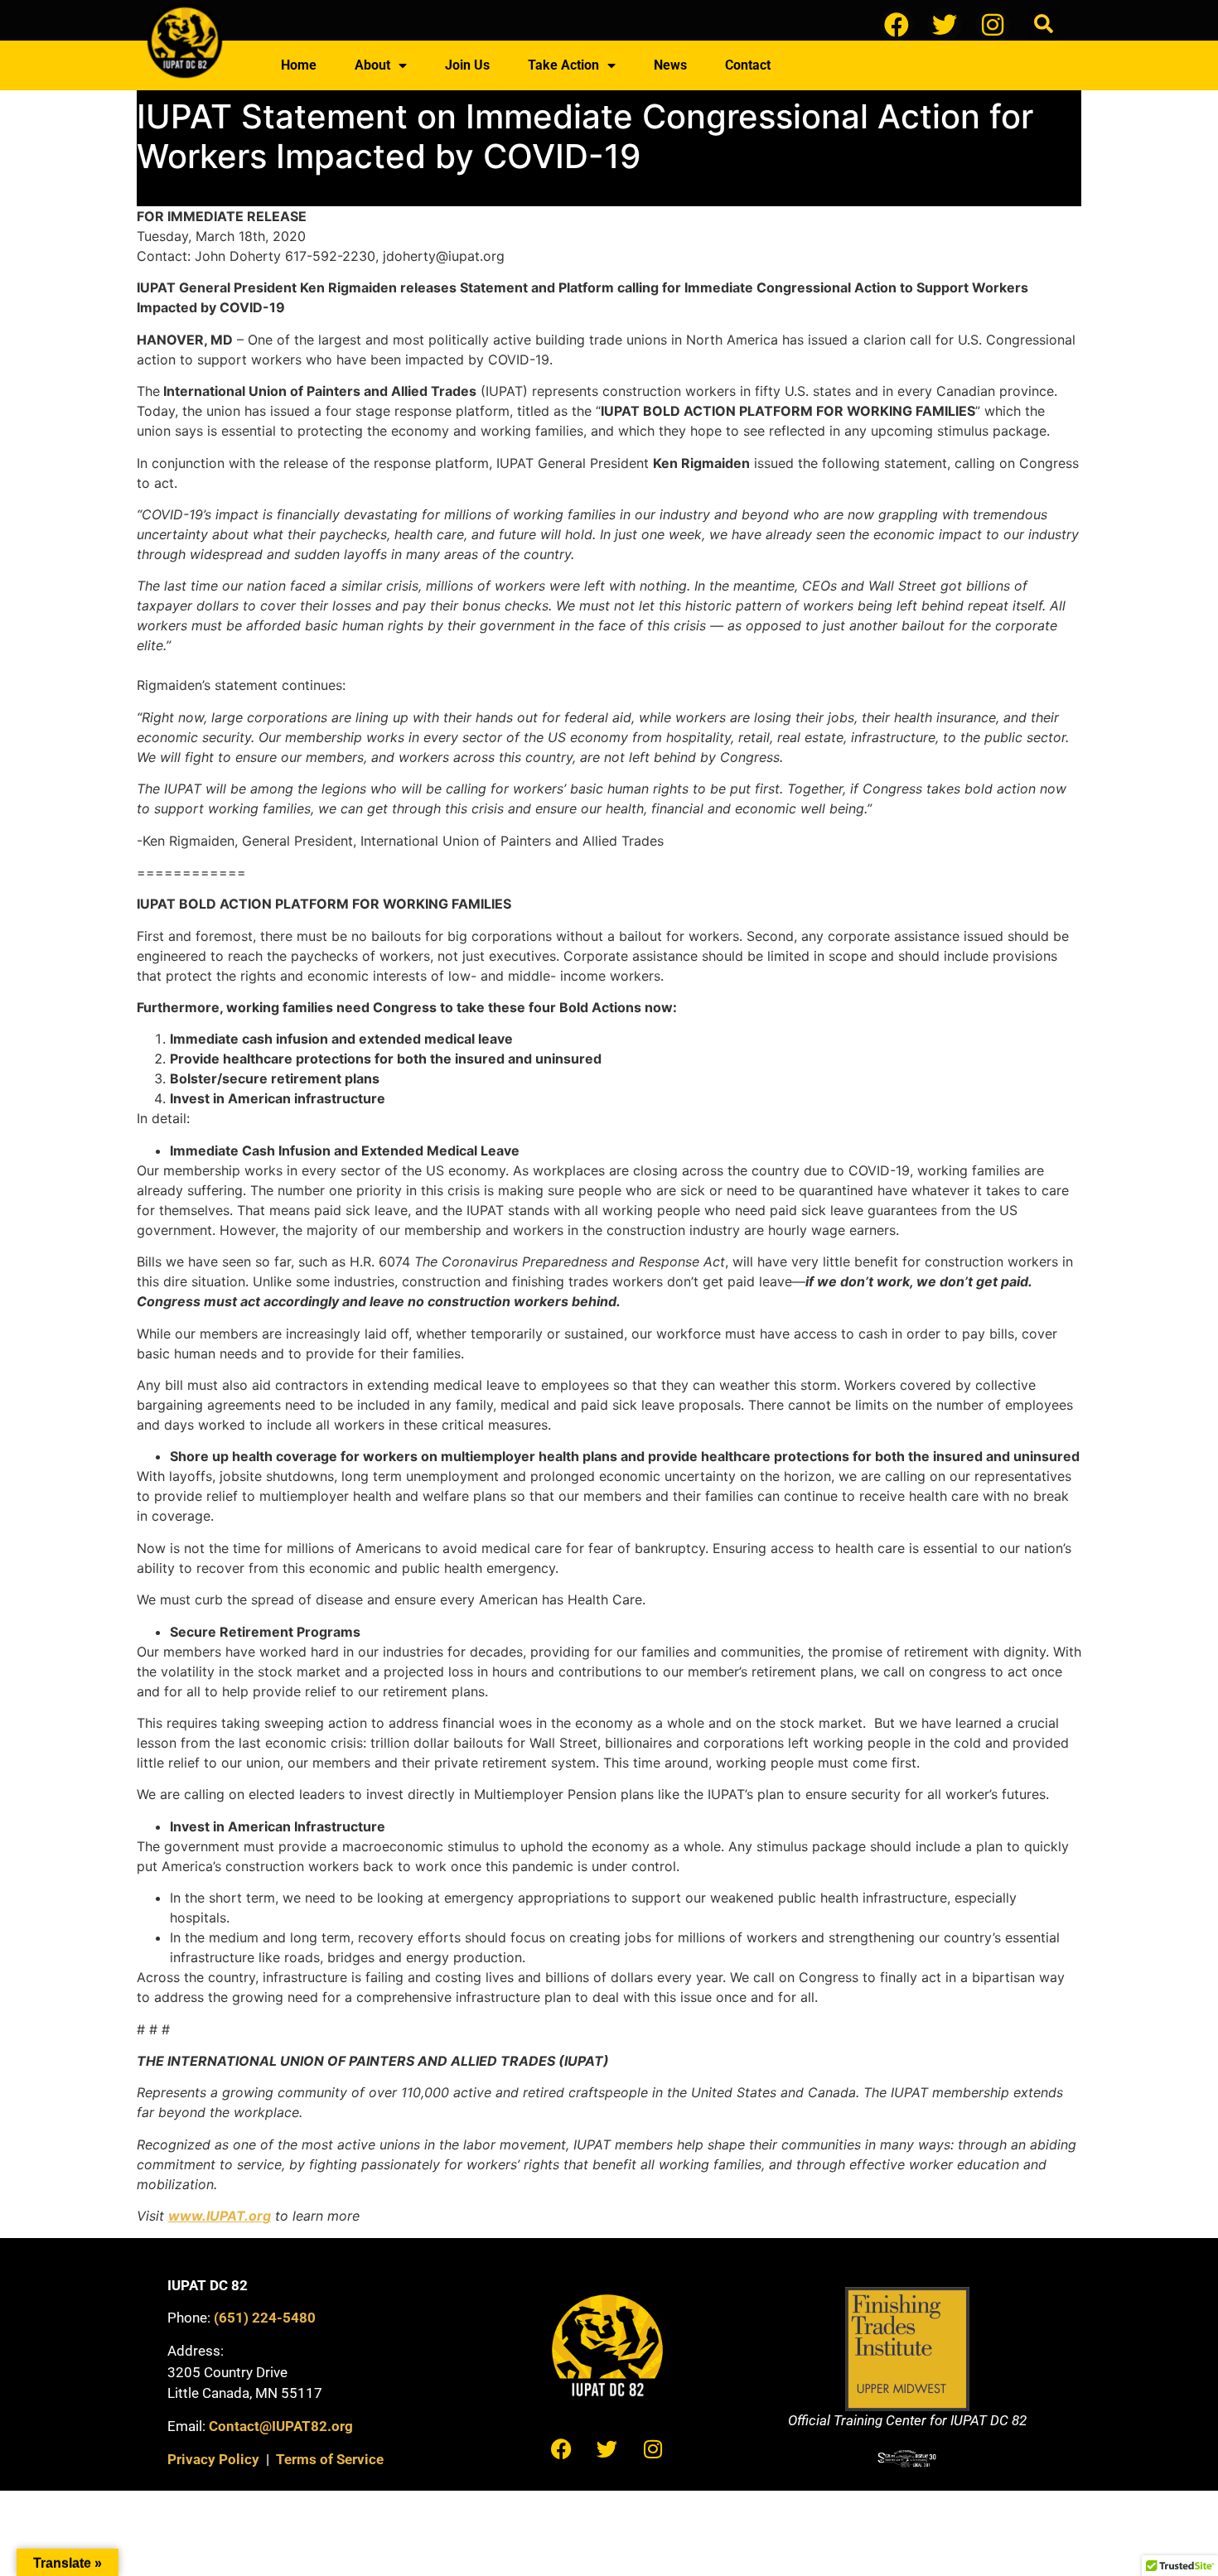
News (670, 65)
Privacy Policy (213, 2459)
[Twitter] (945, 25)
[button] (1044, 24)
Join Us (467, 65)
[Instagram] (993, 25)
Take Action (563, 65)
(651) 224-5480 (265, 2318)
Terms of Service (330, 2459)
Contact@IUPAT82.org (281, 2426)
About (372, 65)
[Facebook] (897, 25)
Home (299, 65)
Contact (748, 65)
